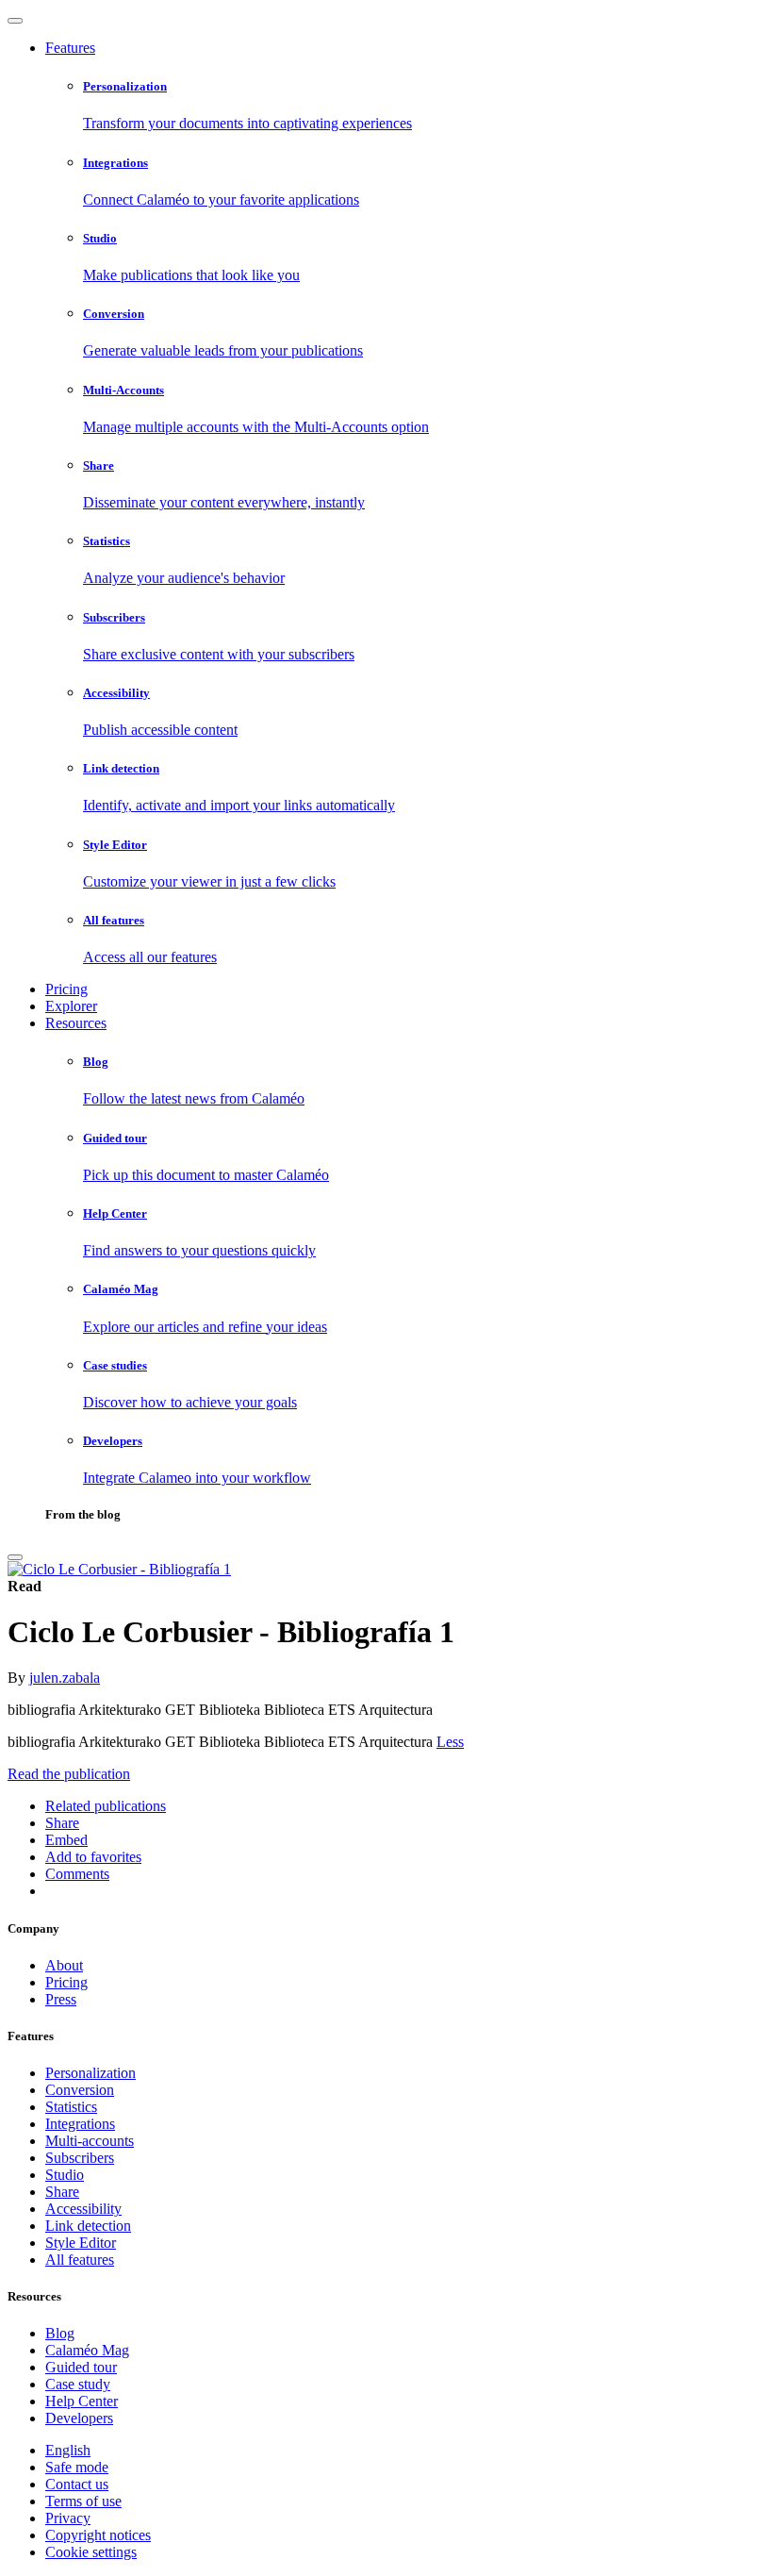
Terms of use (83, 2501)
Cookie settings (91, 2552)
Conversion (80, 2090)
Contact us (77, 2484)
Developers (79, 2418)
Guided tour (81, 2367)
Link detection (88, 2226)
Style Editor (81, 2243)
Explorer (71, 1006)
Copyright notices (98, 2535)
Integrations (80, 2124)
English (68, 2450)
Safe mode (77, 2467)
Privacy (68, 2518)
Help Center (82, 2401)
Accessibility (83, 2209)
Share (62, 2192)
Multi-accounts (90, 2141)
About (64, 1965)
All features (80, 2260)
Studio (65, 2175)
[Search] (15, 1557)
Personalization (90, 2073)
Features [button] (70, 48)
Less (450, 1742)
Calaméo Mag (87, 2350)
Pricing (66, 989)
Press (61, 1999)
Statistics (71, 2107)
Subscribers (80, 2158)
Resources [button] (76, 1023)
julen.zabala (65, 1678)
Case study (78, 2384)
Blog (60, 2333)
